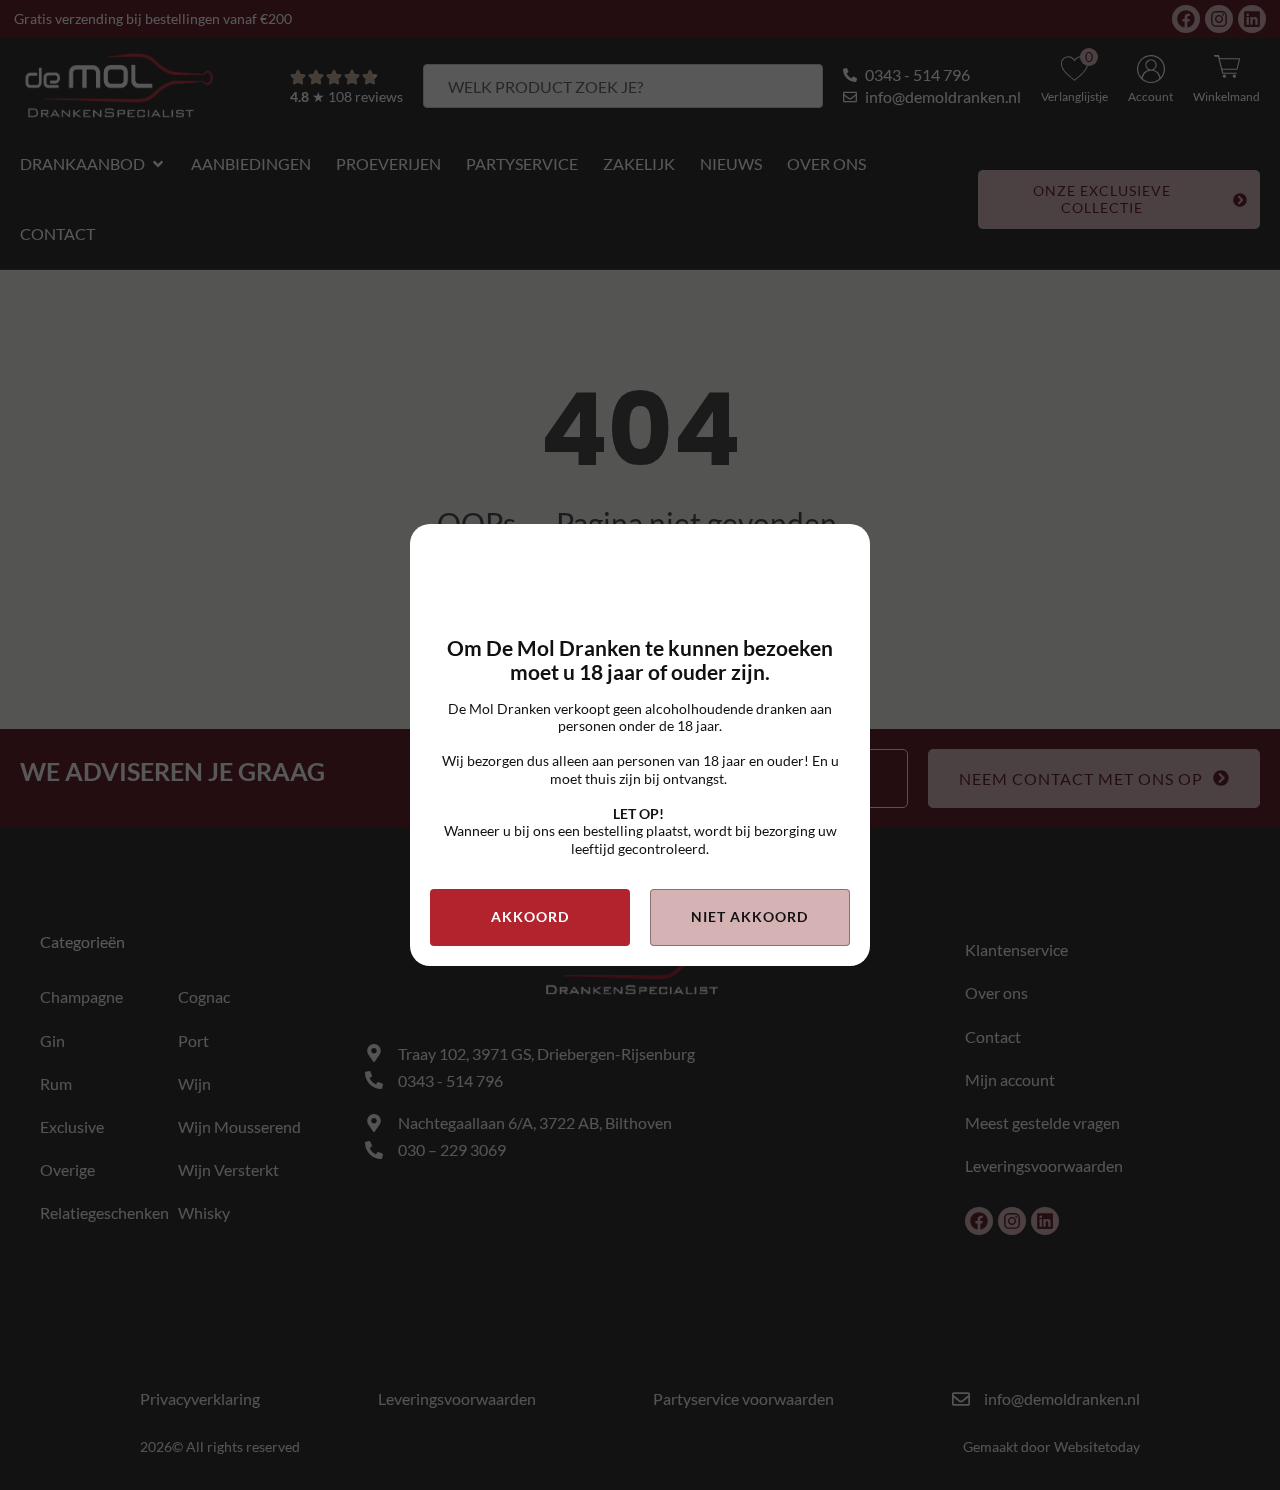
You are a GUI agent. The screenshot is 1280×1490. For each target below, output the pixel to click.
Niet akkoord (749, 916)
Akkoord (530, 916)
